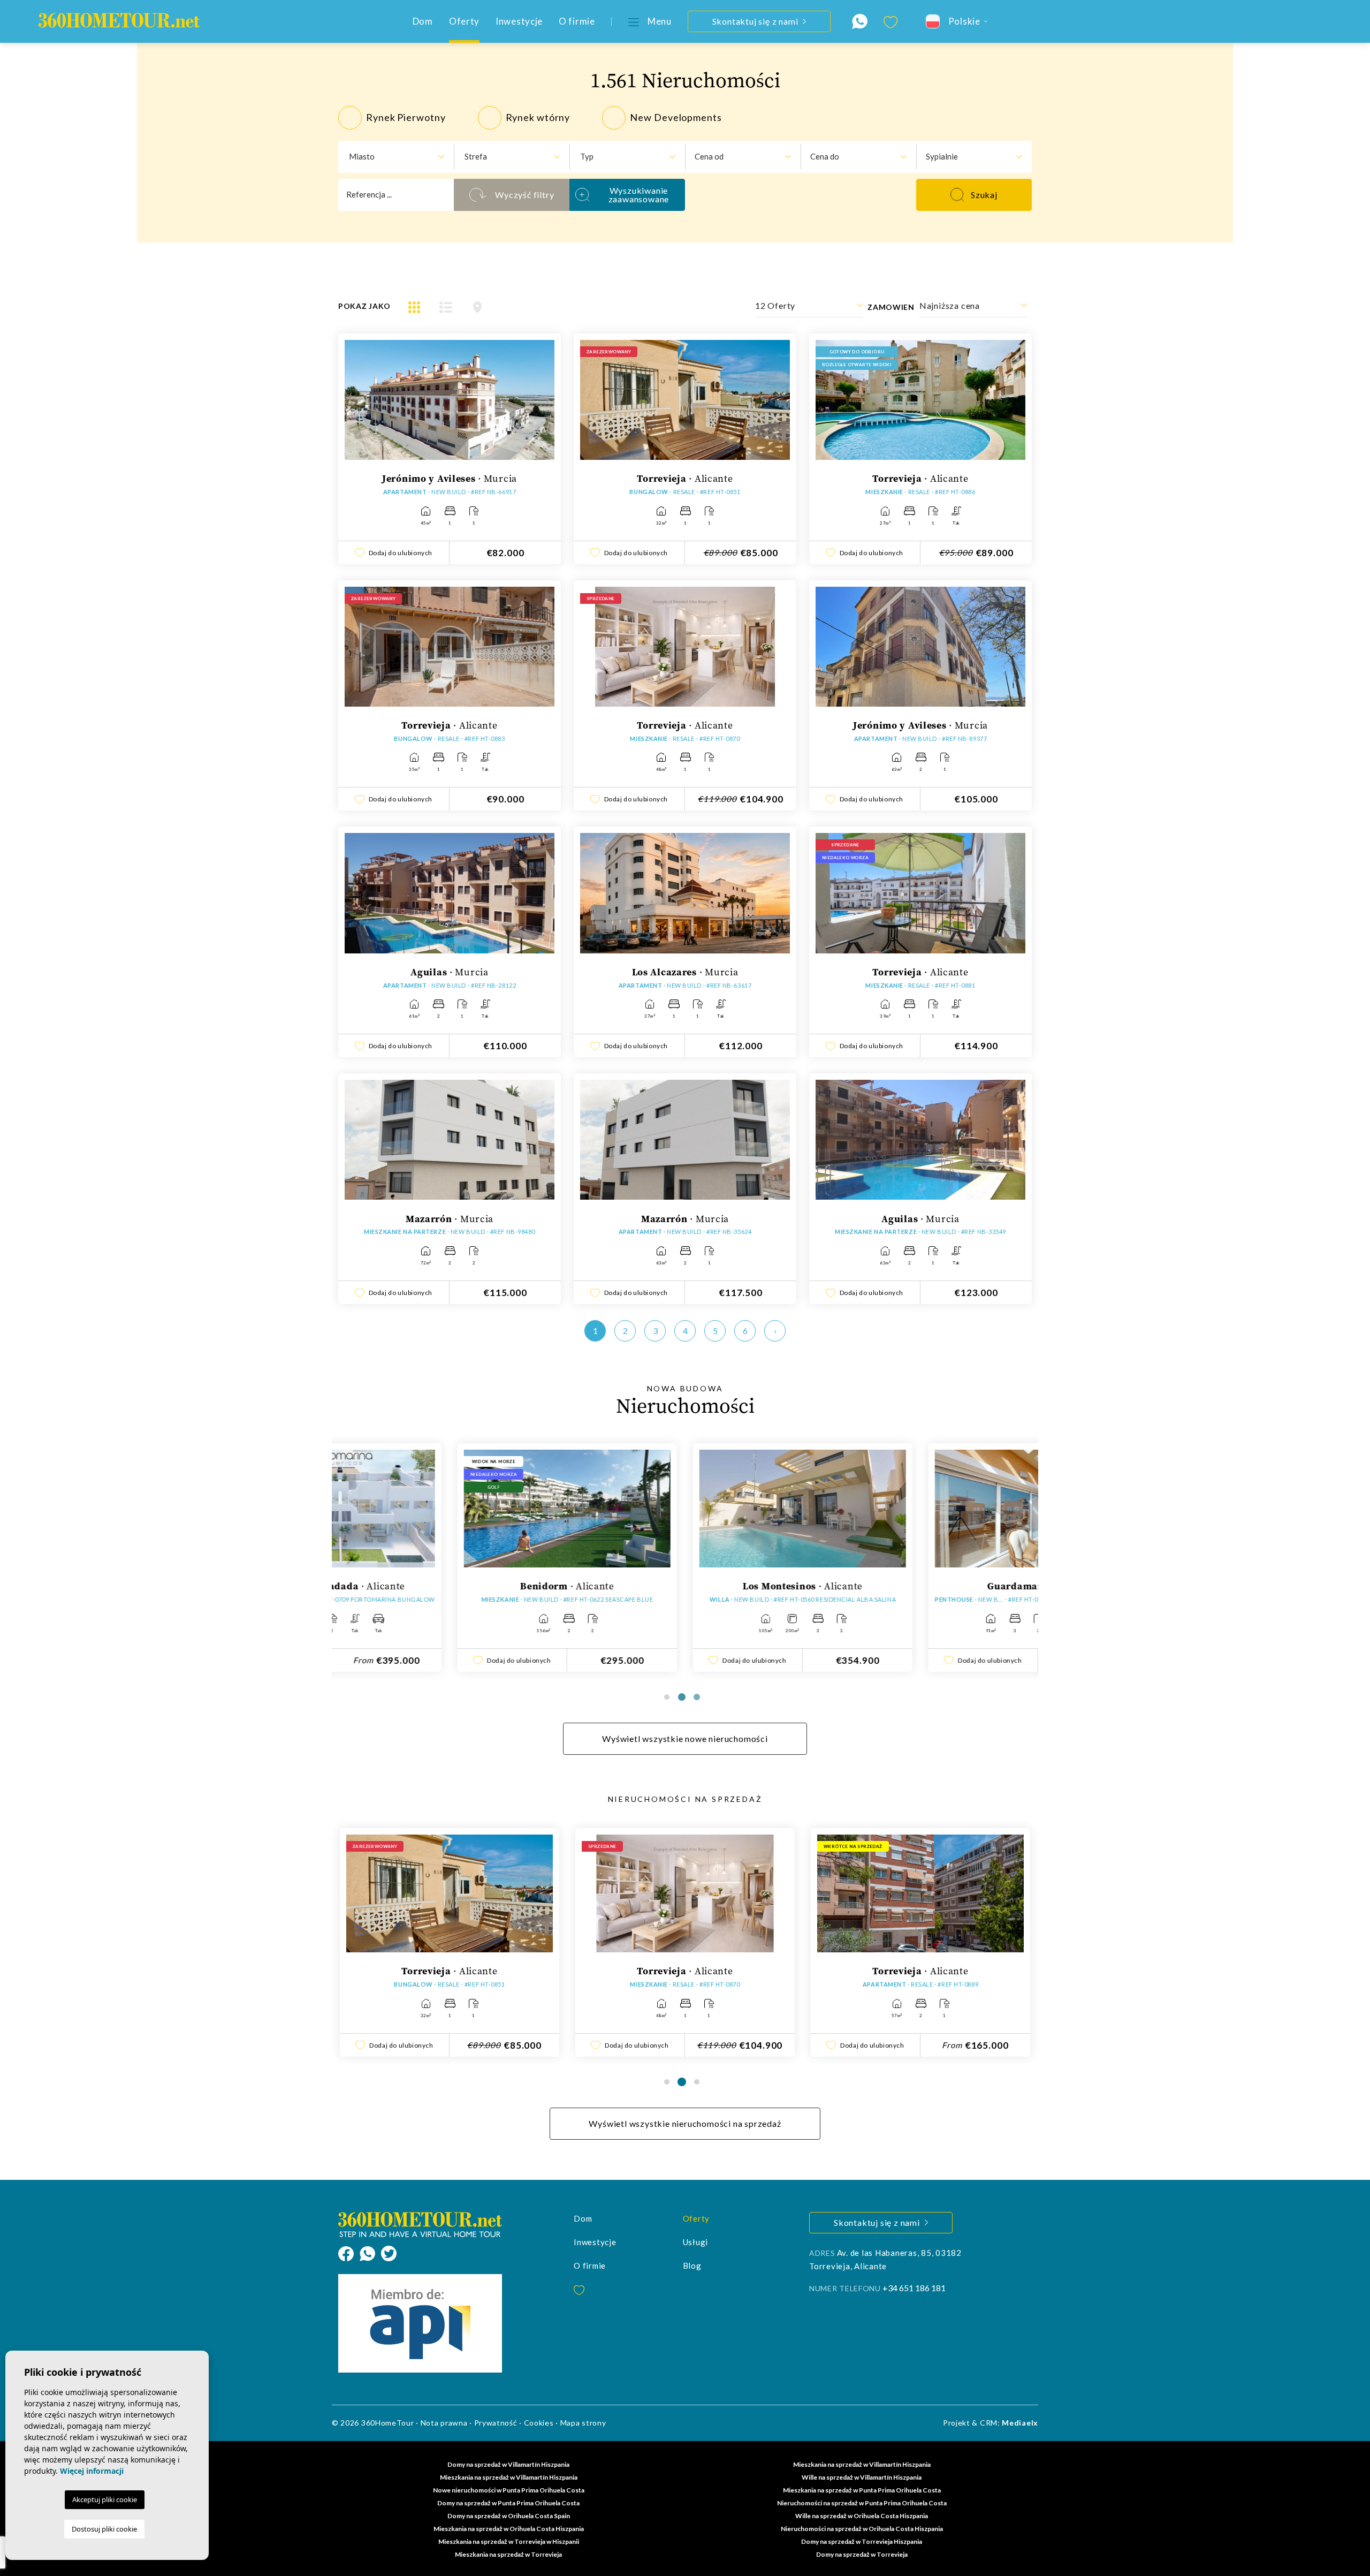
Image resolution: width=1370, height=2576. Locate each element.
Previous (355, 406)
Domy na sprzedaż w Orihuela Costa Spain (509, 2516)
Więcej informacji (92, 2471)
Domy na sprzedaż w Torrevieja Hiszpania (862, 2541)
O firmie (577, 21)
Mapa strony (583, 2423)
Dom (423, 21)
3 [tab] (697, 1697)
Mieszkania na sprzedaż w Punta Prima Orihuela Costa (862, 2490)
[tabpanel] (450, 1558)
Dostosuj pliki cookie (104, 2529)
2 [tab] (682, 1697)
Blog (692, 2266)
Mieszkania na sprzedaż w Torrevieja (508, 2554)
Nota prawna (444, 2423)
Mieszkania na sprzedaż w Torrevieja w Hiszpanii (509, 2541)
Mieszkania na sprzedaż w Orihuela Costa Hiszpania (509, 2529)
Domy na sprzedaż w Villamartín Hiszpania (508, 2464)
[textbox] (391, 157)
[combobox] (396, 157)
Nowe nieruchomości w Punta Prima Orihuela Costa (509, 2490)
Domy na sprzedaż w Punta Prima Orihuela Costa (508, 2503)
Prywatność (496, 2423)
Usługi (696, 2242)
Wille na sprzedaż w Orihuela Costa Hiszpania (862, 2516)
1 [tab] (667, 1697)
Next (544, 406)
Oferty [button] (464, 21)
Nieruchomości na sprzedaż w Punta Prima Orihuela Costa (862, 2503)
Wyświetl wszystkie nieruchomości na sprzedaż (685, 2123)
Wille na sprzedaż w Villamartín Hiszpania (862, 2477)
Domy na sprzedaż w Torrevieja (862, 2554)
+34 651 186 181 (914, 2288)
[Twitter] (389, 2252)
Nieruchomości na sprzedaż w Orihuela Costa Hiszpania (862, 2529)
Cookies (539, 2423)
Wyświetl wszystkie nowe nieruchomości (685, 1738)
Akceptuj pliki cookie (105, 2499)
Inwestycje (519, 21)
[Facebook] (349, 2252)
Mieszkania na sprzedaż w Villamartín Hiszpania (862, 2464)
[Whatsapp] (370, 2252)
